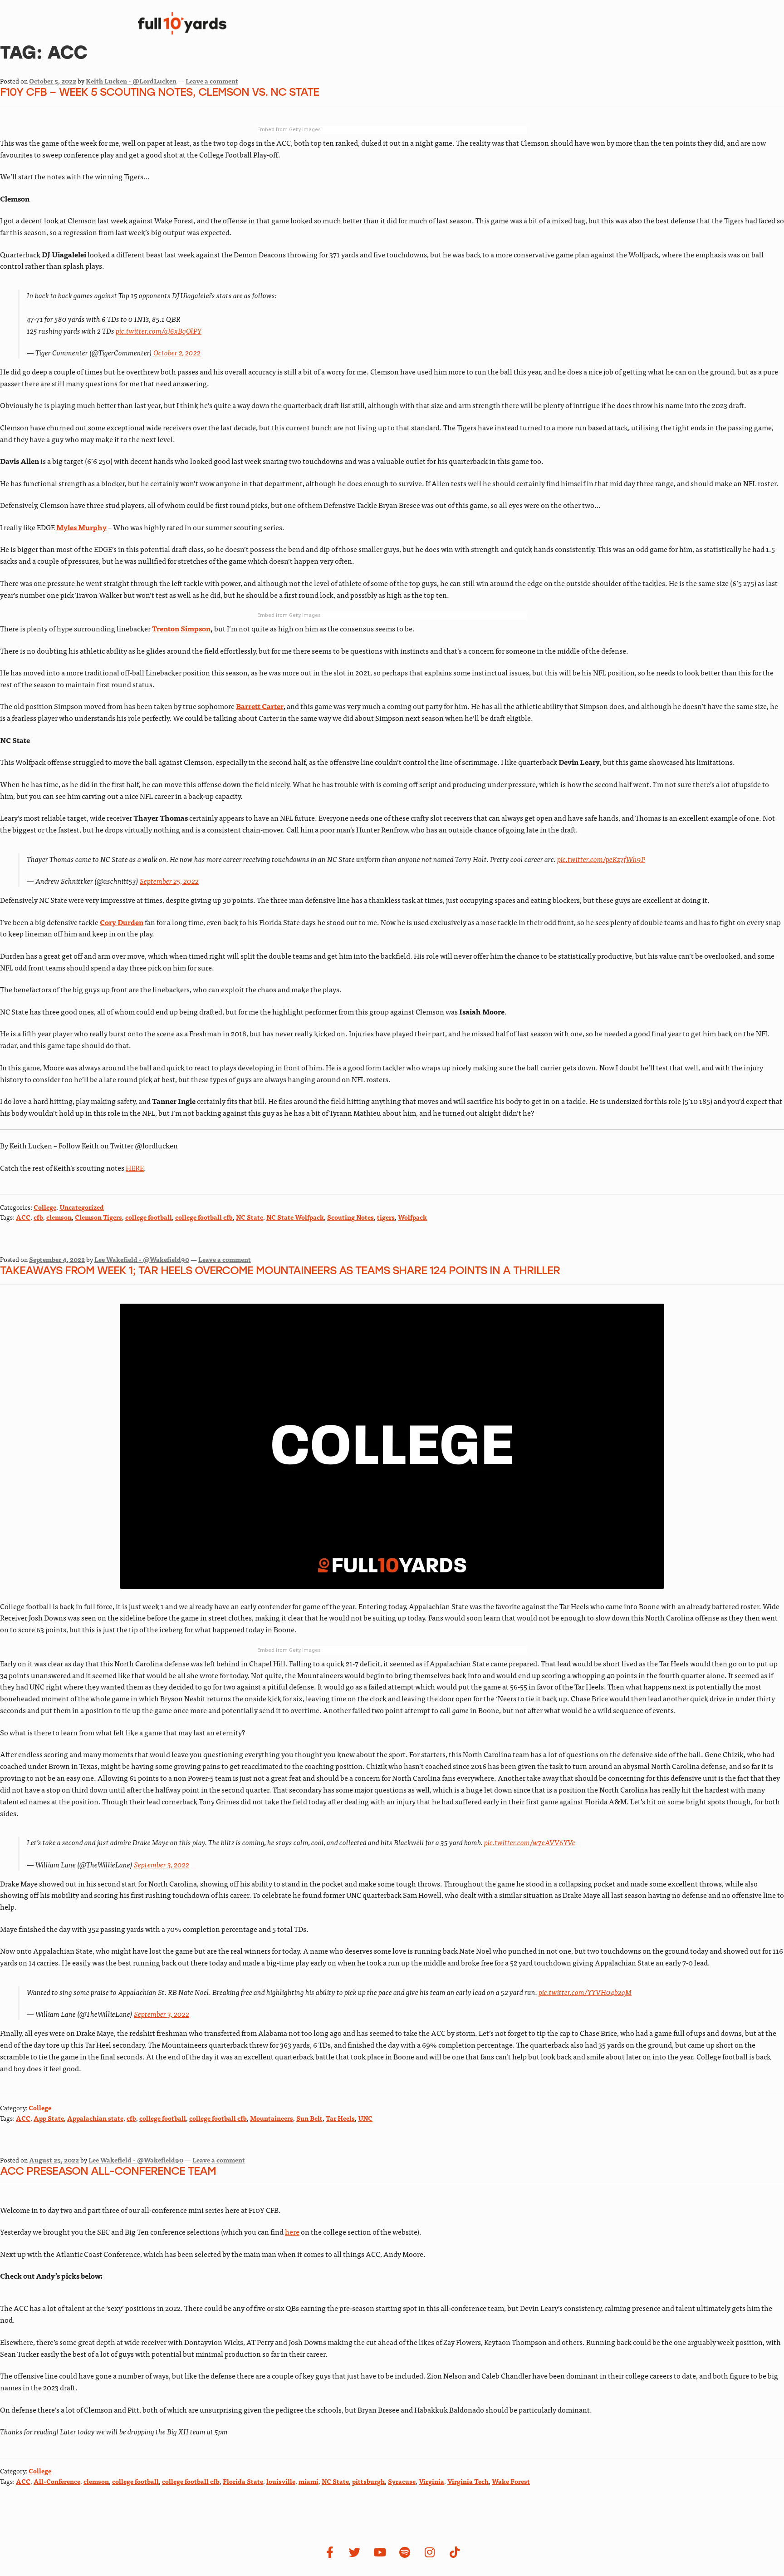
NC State (250, 1217)
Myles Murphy (81, 527)
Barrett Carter (260, 706)
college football (149, 1217)
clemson (59, 1217)
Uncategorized (82, 1207)
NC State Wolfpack (295, 1217)
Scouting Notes (350, 1217)
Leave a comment (212, 81)
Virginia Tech (468, 2481)
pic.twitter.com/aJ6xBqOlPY (159, 330)
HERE (135, 1167)
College (45, 1207)
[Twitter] (355, 2552)
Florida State (243, 2481)
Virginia (431, 2481)
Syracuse (402, 2481)
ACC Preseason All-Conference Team (108, 2172)
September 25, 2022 (169, 881)
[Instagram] (430, 2552)
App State (49, 2118)
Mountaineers (272, 2118)
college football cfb (204, 1217)
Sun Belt (309, 2118)
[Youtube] (380, 2552)
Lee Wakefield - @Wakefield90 (142, 1259)
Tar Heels (340, 2118)
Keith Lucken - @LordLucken (131, 81)
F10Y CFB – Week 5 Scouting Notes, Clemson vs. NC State (159, 93)
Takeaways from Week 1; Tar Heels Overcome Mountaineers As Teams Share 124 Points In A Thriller (280, 1271)
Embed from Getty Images (289, 130)
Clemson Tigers (98, 1217)
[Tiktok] (455, 2552)
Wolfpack (412, 1217)
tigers (386, 1217)
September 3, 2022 (162, 1864)
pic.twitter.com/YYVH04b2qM (585, 1992)
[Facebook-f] (330, 2552)
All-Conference (57, 2481)
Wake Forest (511, 2481)
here (292, 2231)
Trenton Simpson (181, 628)
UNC (365, 2118)
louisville (281, 2481)
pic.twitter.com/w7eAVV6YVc (530, 1842)
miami (309, 2481)
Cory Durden (122, 922)
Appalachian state (95, 2118)
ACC (23, 1217)
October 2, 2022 (177, 352)
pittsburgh (368, 2481)
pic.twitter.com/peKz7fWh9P (601, 859)
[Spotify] (405, 2552)
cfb (38, 1217)
